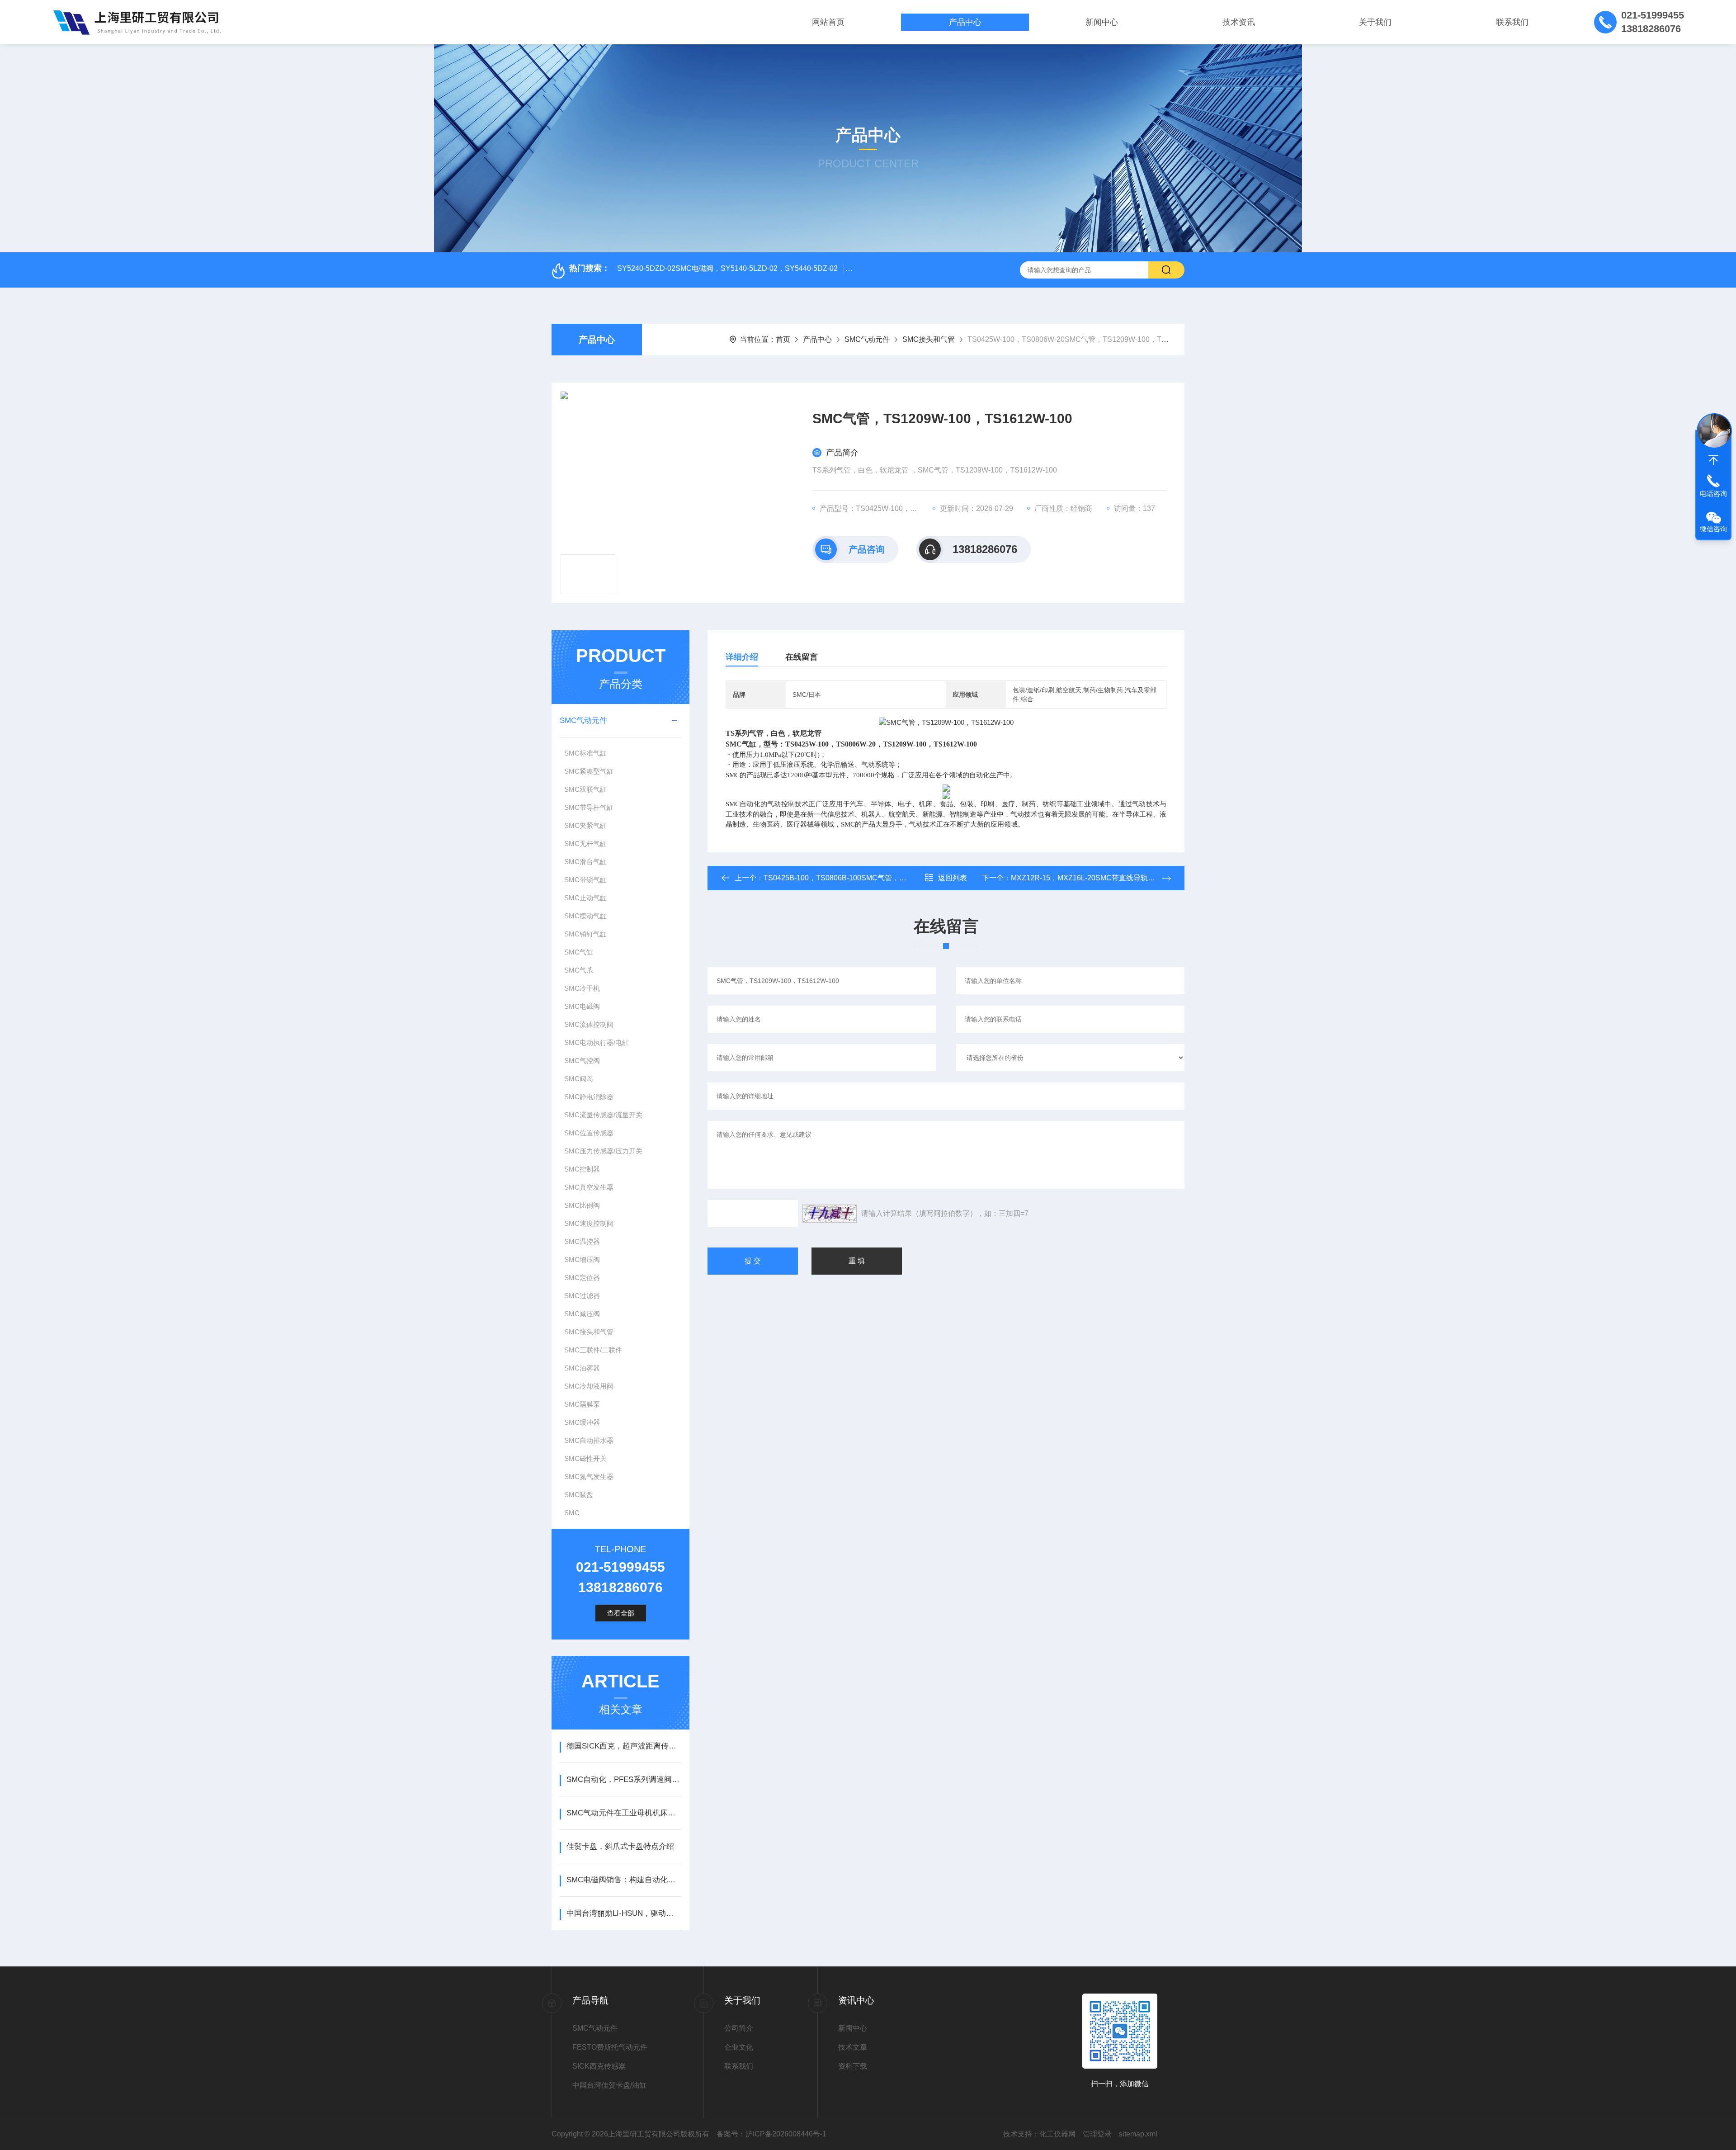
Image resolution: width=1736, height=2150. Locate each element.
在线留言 (802, 657)
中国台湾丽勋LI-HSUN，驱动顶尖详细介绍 (624, 1913)
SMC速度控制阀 (589, 1223)
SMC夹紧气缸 (585, 825)
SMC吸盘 (579, 1495)
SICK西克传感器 (599, 2066)
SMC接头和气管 (929, 339)
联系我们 (1512, 22)
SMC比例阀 (582, 1205)
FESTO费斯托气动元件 (610, 2047)
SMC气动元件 (867, 339)
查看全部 (621, 1613)
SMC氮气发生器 (589, 1477)
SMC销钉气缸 (585, 934)
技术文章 (853, 2047)
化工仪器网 (1057, 2134)
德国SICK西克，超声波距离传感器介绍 (624, 1746)
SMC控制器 (582, 1169)
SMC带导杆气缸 (589, 807)
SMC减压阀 (582, 1314)
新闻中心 (1102, 22)
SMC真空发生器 (589, 1187)
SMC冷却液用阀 (589, 1386)
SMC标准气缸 (585, 753)
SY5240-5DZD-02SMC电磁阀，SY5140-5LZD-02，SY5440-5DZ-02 (727, 268)
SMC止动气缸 (585, 898)
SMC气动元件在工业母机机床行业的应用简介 (624, 1813)
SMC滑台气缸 (585, 862)
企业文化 (739, 2047)
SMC (572, 1513)
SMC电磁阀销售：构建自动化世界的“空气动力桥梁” (624, 1880)
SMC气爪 (579, 970)
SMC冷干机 (582, 988)
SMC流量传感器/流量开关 (603, 1115)
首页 (783, 339)
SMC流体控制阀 (589, 1024)
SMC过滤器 (582, 1296)
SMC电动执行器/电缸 (597, 1042)
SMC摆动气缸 (585, 916)
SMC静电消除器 (589, 1097)
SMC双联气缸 (585, 789)
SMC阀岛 (579, 1079)
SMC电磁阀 (582, 1006)
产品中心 (965, 22)
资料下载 (853, 2066)
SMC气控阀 (582, 1061)
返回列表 (953, 878)
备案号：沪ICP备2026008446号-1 (771, 2134)
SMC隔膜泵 (582, 1404)
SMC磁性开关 (585, 1458)
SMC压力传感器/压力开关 (603, 1151)
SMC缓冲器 (582, 1422)
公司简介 (739, 2028)
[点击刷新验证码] (830, 1214)
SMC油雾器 (582, 1368)
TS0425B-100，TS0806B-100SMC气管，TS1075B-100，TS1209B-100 (880, 878)
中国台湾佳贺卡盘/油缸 (609, 2085)
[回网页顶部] (1713, 460)
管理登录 (1097, 2134)
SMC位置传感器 (589, 1133)
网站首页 (828, 22)
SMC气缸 (579, 952)
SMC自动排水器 (589, 1440)
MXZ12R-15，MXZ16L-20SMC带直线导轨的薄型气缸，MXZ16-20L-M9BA (1131, 878)
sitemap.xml (1138, 2134)
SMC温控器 (582, 1241)
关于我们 (1375, 22)
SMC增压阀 (582, 1259)
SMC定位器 (582, 1278)
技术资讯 (1239, 22)
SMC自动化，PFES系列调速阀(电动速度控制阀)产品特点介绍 (624, 1779)
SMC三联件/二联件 (593, 1350)
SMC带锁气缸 (585, 880)
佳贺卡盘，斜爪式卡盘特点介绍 (620, 1846)
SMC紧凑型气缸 (589, 771)
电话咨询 (1713, 494)
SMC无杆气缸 (585, 843)
